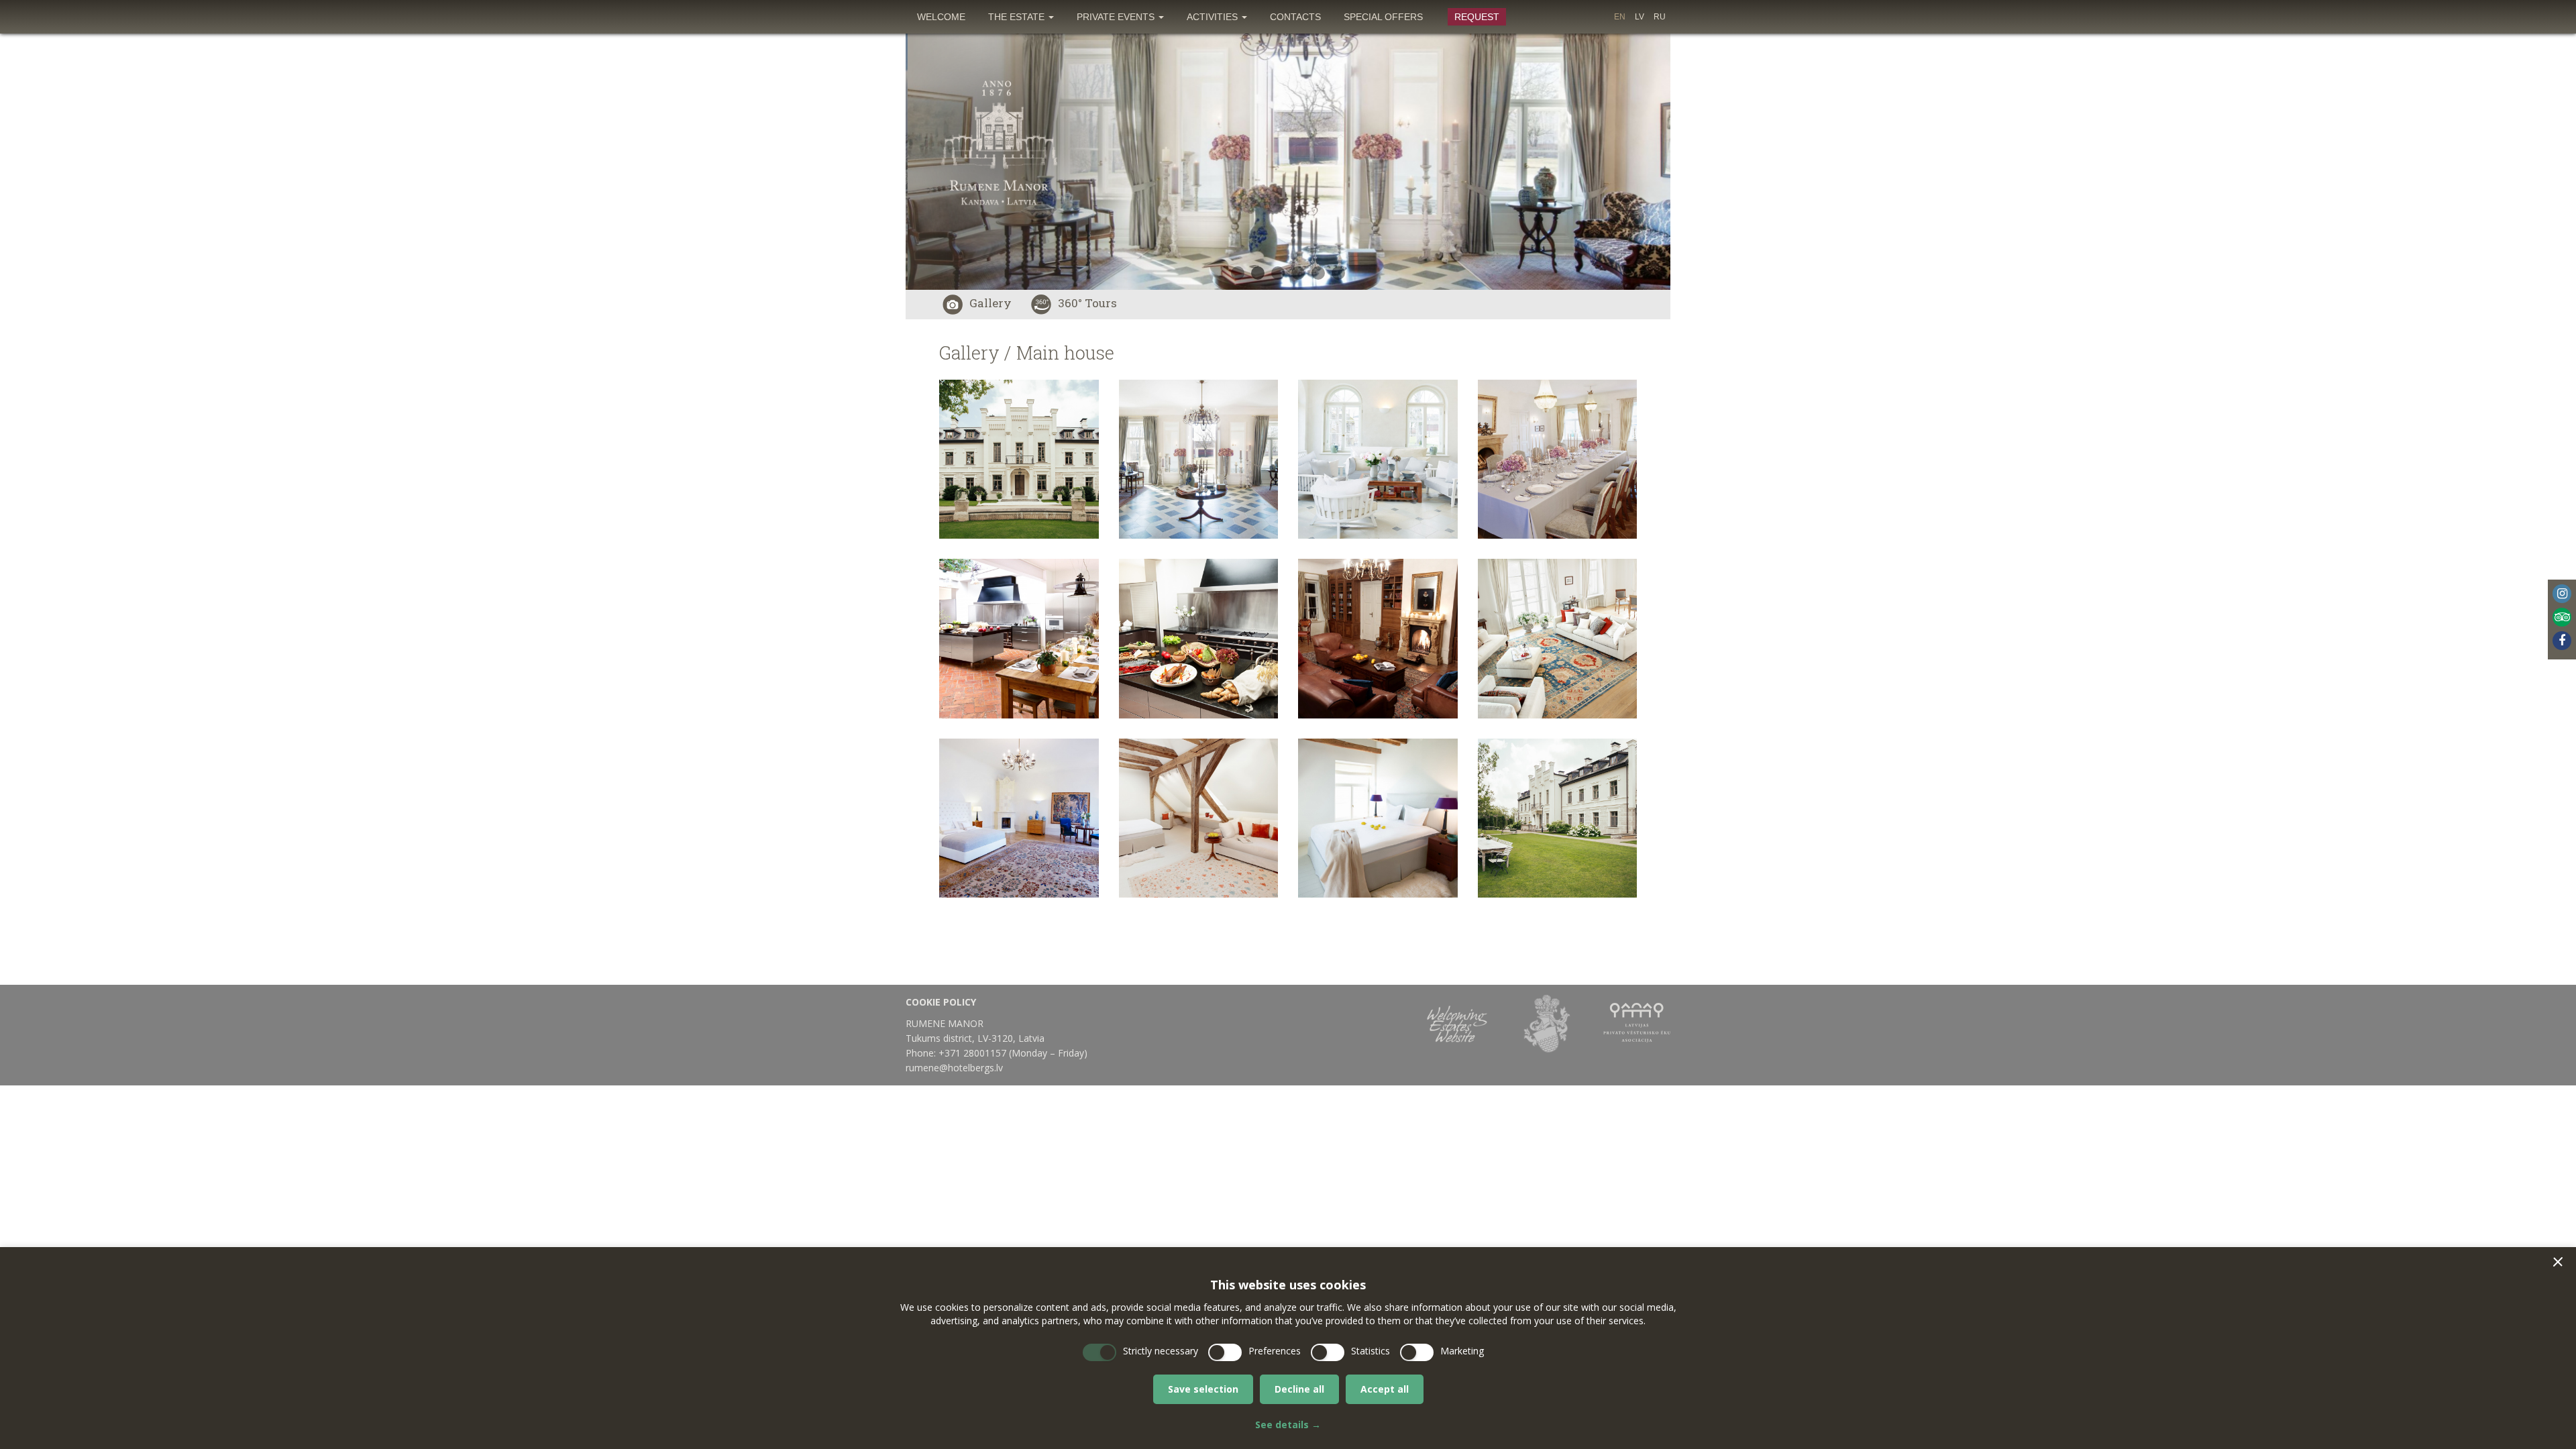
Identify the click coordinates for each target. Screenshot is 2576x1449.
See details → (1288, 1425)
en (1620, 17)
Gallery (990, 303)
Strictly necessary (1161, 1351)
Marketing (1462, 1351)
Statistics (1371, 1351)
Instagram (2562, 594)
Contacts (1295, 17)
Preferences (1275, 1351)
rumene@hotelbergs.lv (954, 1068)
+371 (951, 1053)
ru (1660, 17)
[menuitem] (941, 17)
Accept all (1385, 1389)
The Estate (1018, 17)
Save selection (1203, 1389)
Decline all (1299, 1389)
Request (1477, 17)
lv (1640, 17)
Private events (1117, 17)
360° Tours (1087, 303)
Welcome (941, 17)
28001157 (985, 1053)
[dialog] (1288, 1348)
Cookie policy (941, 1002)
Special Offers (1383, 17)
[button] (2558, 1262)
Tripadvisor (2562, 617)
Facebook (2562, 641)
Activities (1214, 17)
